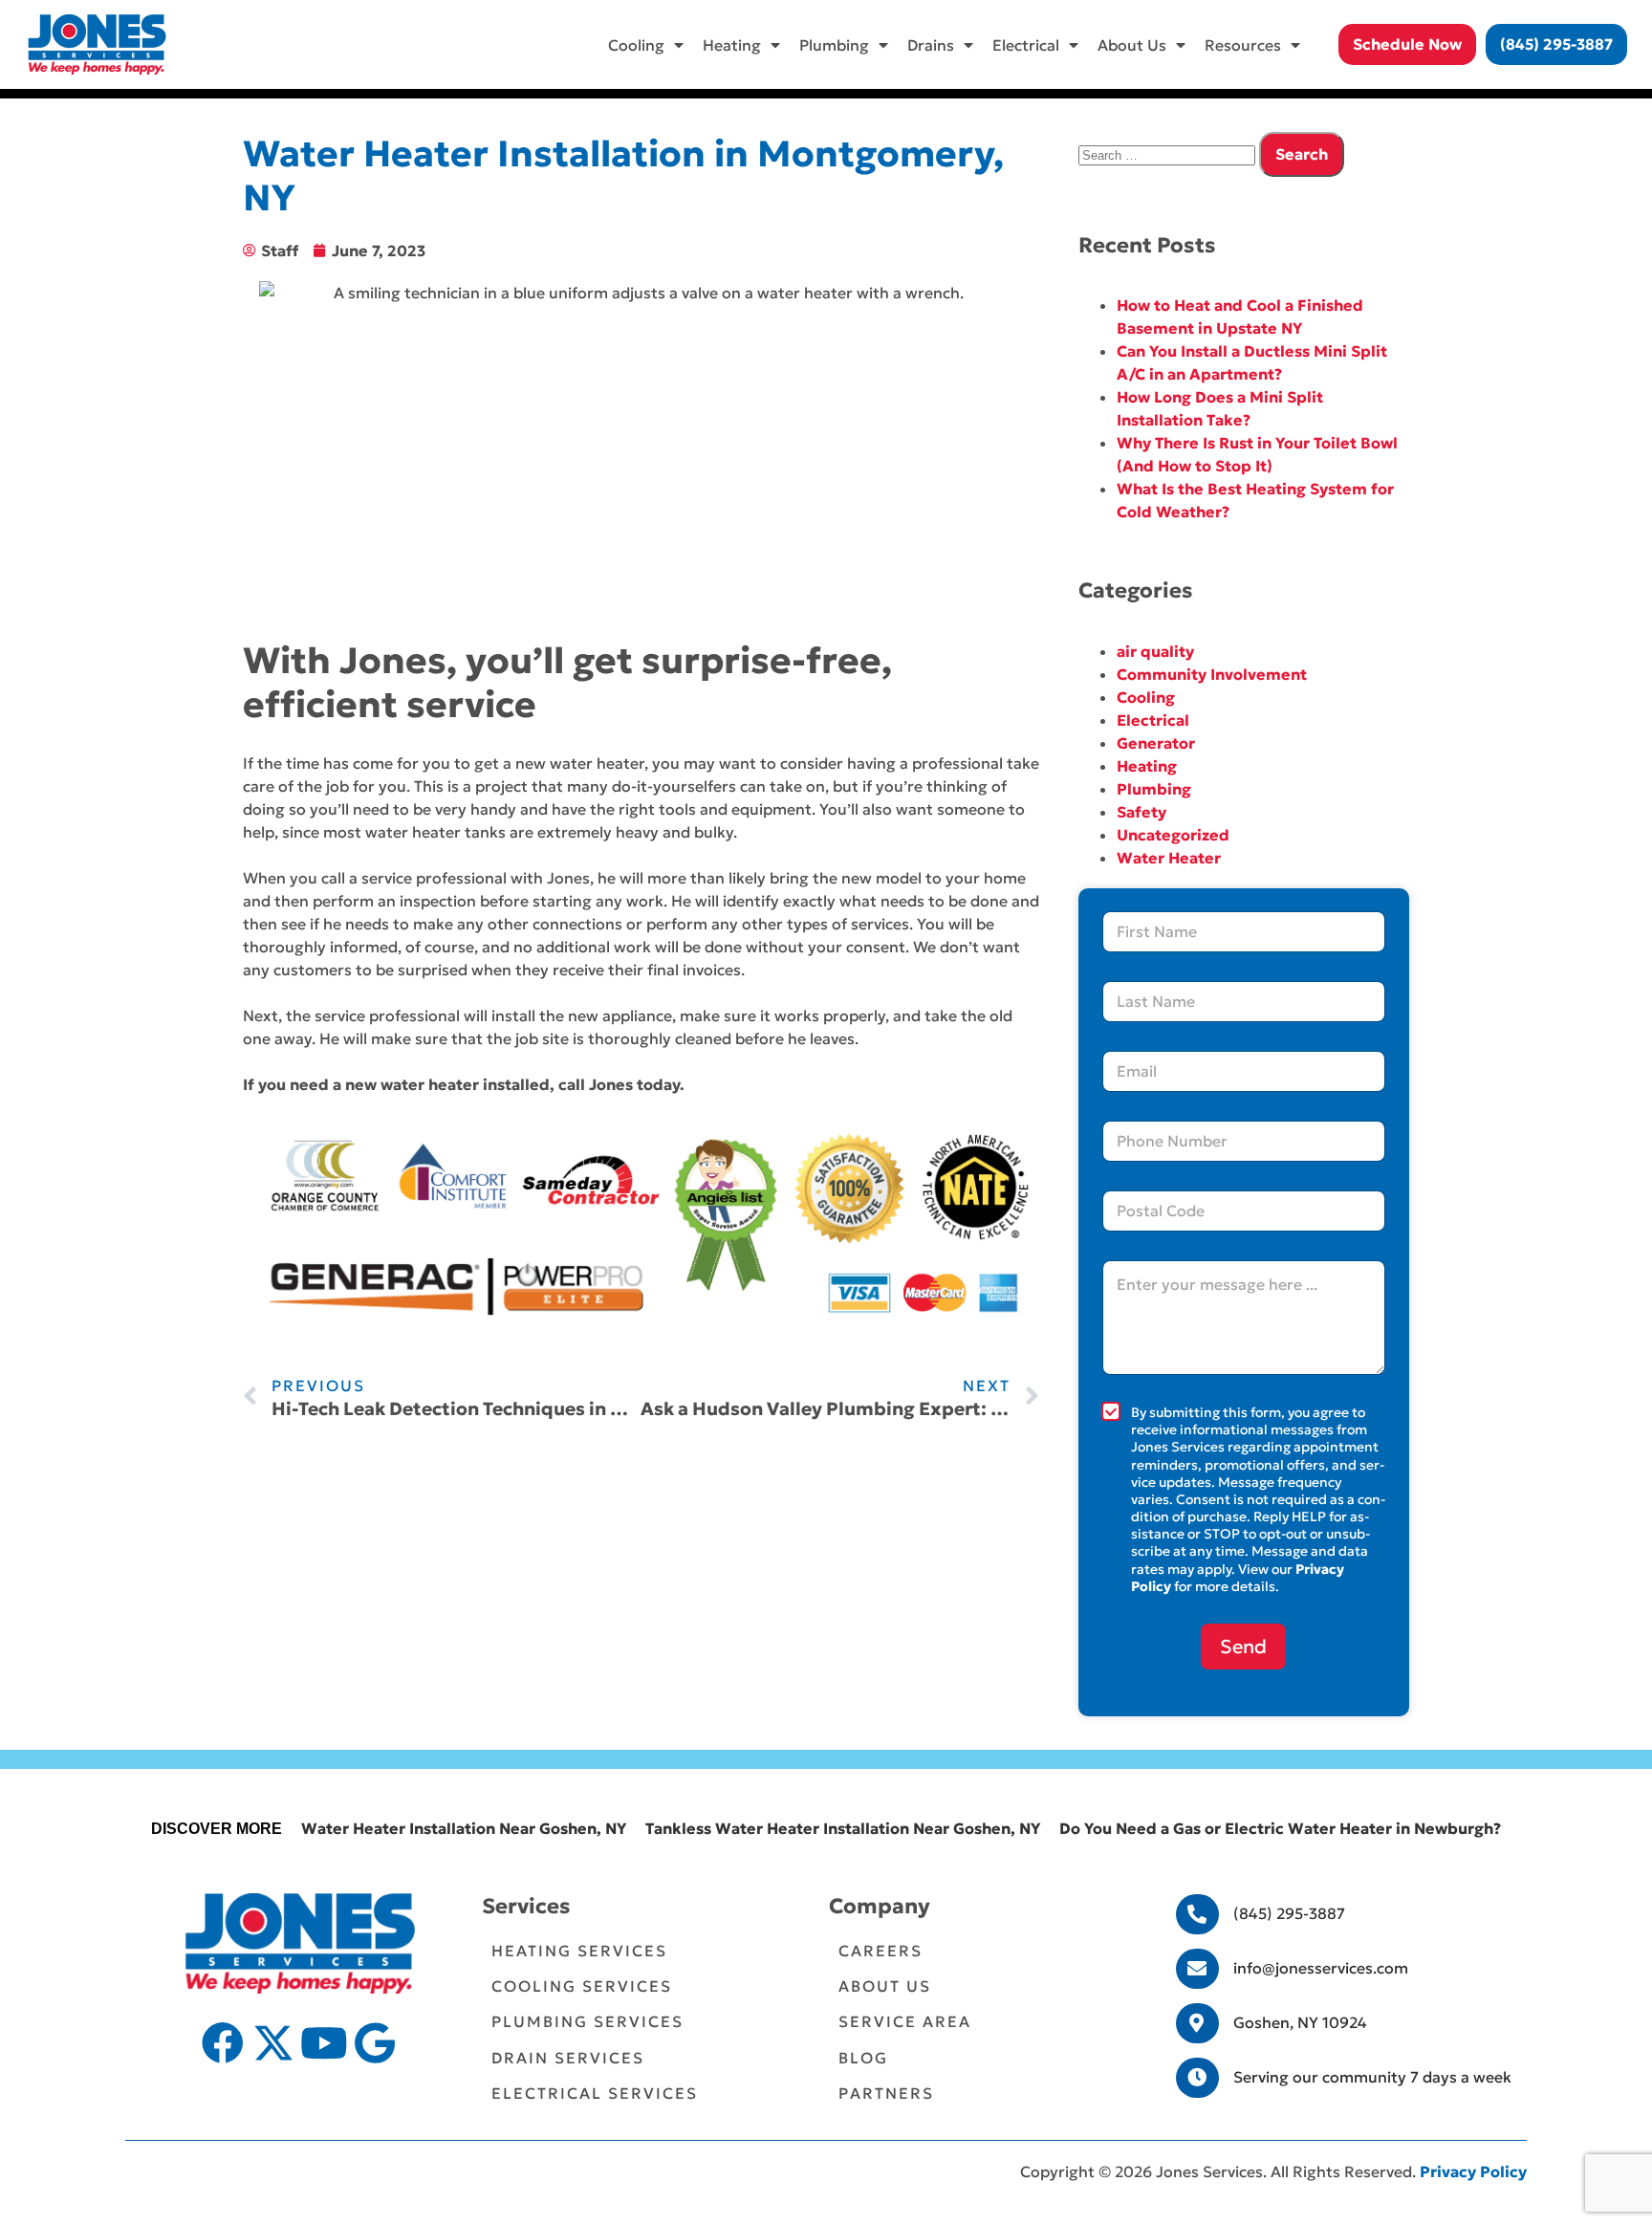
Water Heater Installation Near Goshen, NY (464, 1828)
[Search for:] (1169, 154)
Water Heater (1169, 858)
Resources (1243, 45)
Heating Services (579, 1951)
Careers (880, 1951)
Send (1243, 1647)
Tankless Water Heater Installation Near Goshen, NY (843, 1828)
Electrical (1026, 45)
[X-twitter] (273, 2043)
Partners (886, 2093)
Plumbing (834, 45)
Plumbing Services (587, 2021)
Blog (863, 2058)
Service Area (905, 2021)
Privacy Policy (1473, 2171)
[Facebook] (223, 2043)
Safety (1141, 812)
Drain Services (568, 2058)
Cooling (636, 45)
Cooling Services (582, 1986)
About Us (1132, 45)
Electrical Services (595, 2093)
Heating (732, 45)
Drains (931, 45)
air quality (1155, 651)
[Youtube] (324, 2043)
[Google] (375, 2043)
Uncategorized (1173, 835)
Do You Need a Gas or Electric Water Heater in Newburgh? (1280, 1828)
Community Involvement (1212, 674)
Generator (1156, 743)
